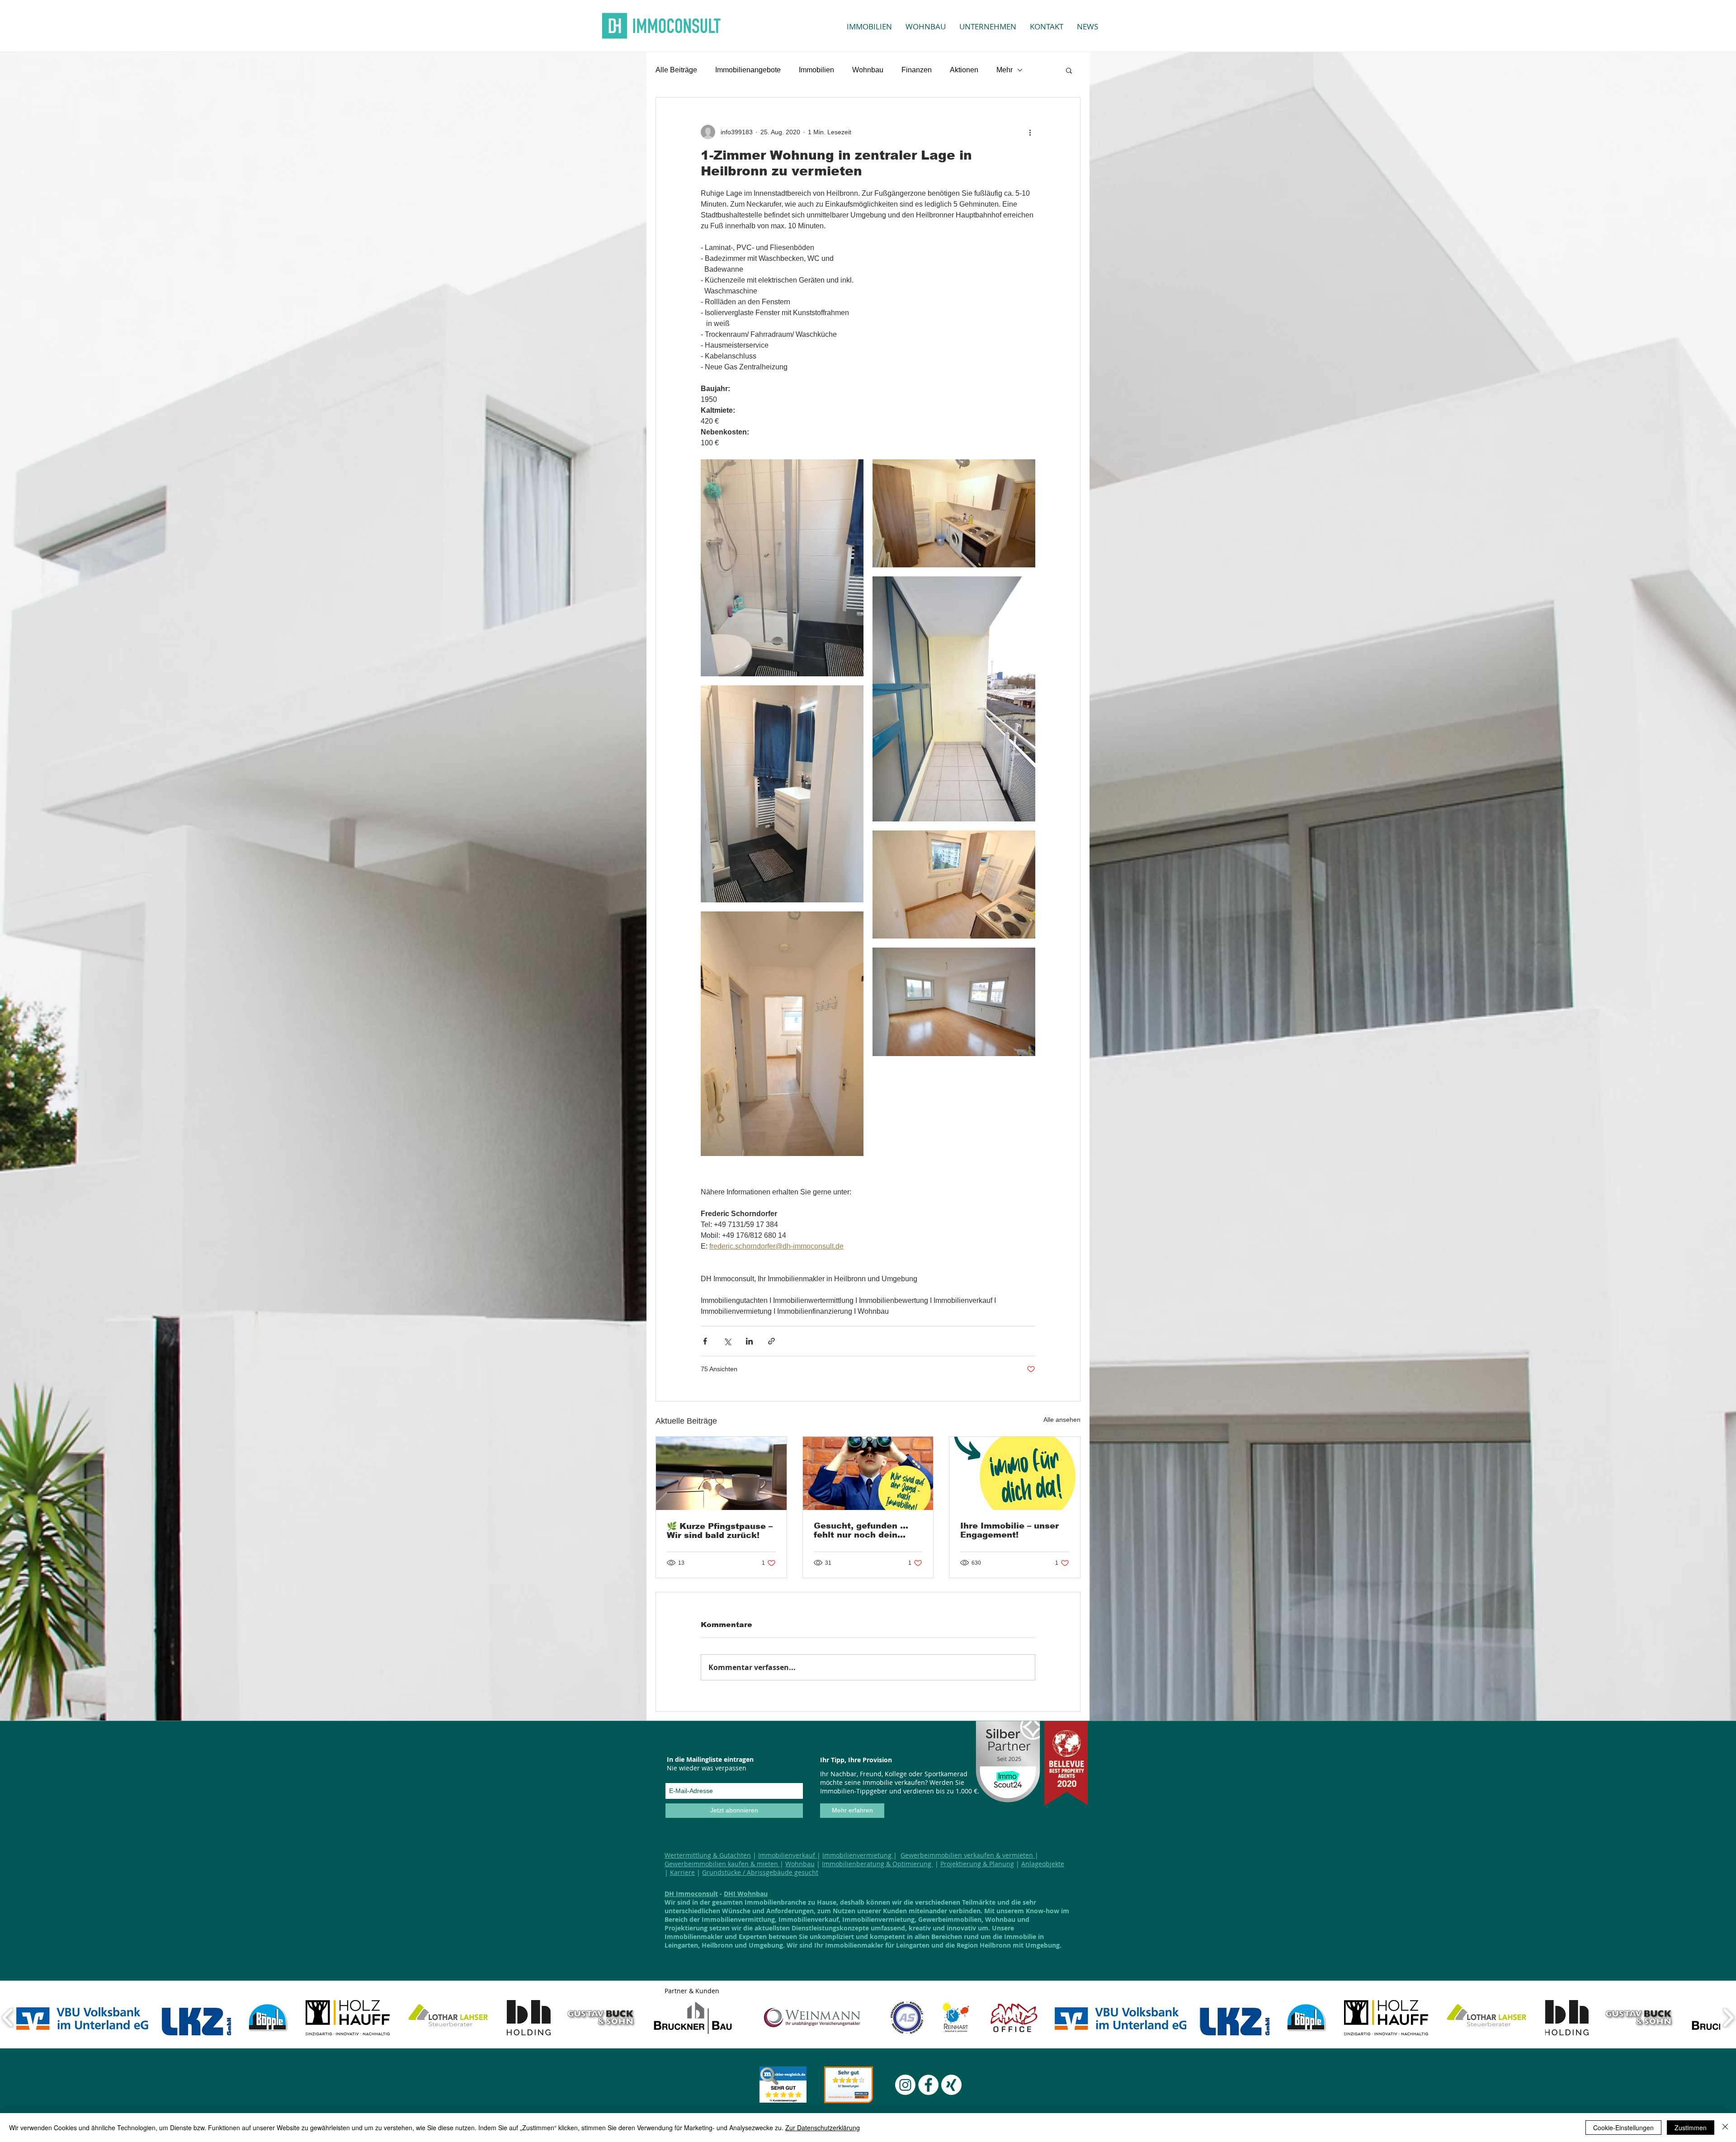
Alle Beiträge (676, 70)
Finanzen (917, 70)
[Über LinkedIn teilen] (749, 1341)
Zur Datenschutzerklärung (823, 2128)
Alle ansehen (1062, 1420)
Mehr (1005, 70)
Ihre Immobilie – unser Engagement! (1010, 1530)
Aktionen (964, 70)
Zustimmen (1691, 2128)
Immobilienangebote (748, 70)
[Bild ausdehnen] (782, 568)
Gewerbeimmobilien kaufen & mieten (722, 1864)
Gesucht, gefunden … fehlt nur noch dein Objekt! (861, 1530)
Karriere (682, 1872)
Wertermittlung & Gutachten (708, 1855)
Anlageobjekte (1043, 1864)
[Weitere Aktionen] (1030, 132)
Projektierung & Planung (977, 1864)
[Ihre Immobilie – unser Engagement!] (1015, 1473)
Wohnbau (868, 70)
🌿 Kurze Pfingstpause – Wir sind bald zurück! (720, 1531)
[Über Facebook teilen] (705, 1341)
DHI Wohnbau (746, 1894)
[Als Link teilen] (771, 1341)
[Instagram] (905, 2085)
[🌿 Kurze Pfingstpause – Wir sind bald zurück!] (721, 1473)
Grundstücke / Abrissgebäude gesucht (760, 1872)
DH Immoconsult (691, 1894)
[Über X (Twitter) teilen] (727, 1341)
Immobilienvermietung (858, 1855)
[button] (1069, 70)
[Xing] (951, 2085)
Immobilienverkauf (788, 1855)
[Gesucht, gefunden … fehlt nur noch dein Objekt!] (868, 1473)
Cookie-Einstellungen (1623, 2128)
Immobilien (816, 70)
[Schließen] (1725, 2128)
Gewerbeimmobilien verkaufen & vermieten (968, 1855)
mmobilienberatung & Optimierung (878, 1864)
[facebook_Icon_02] (928, 2085)
